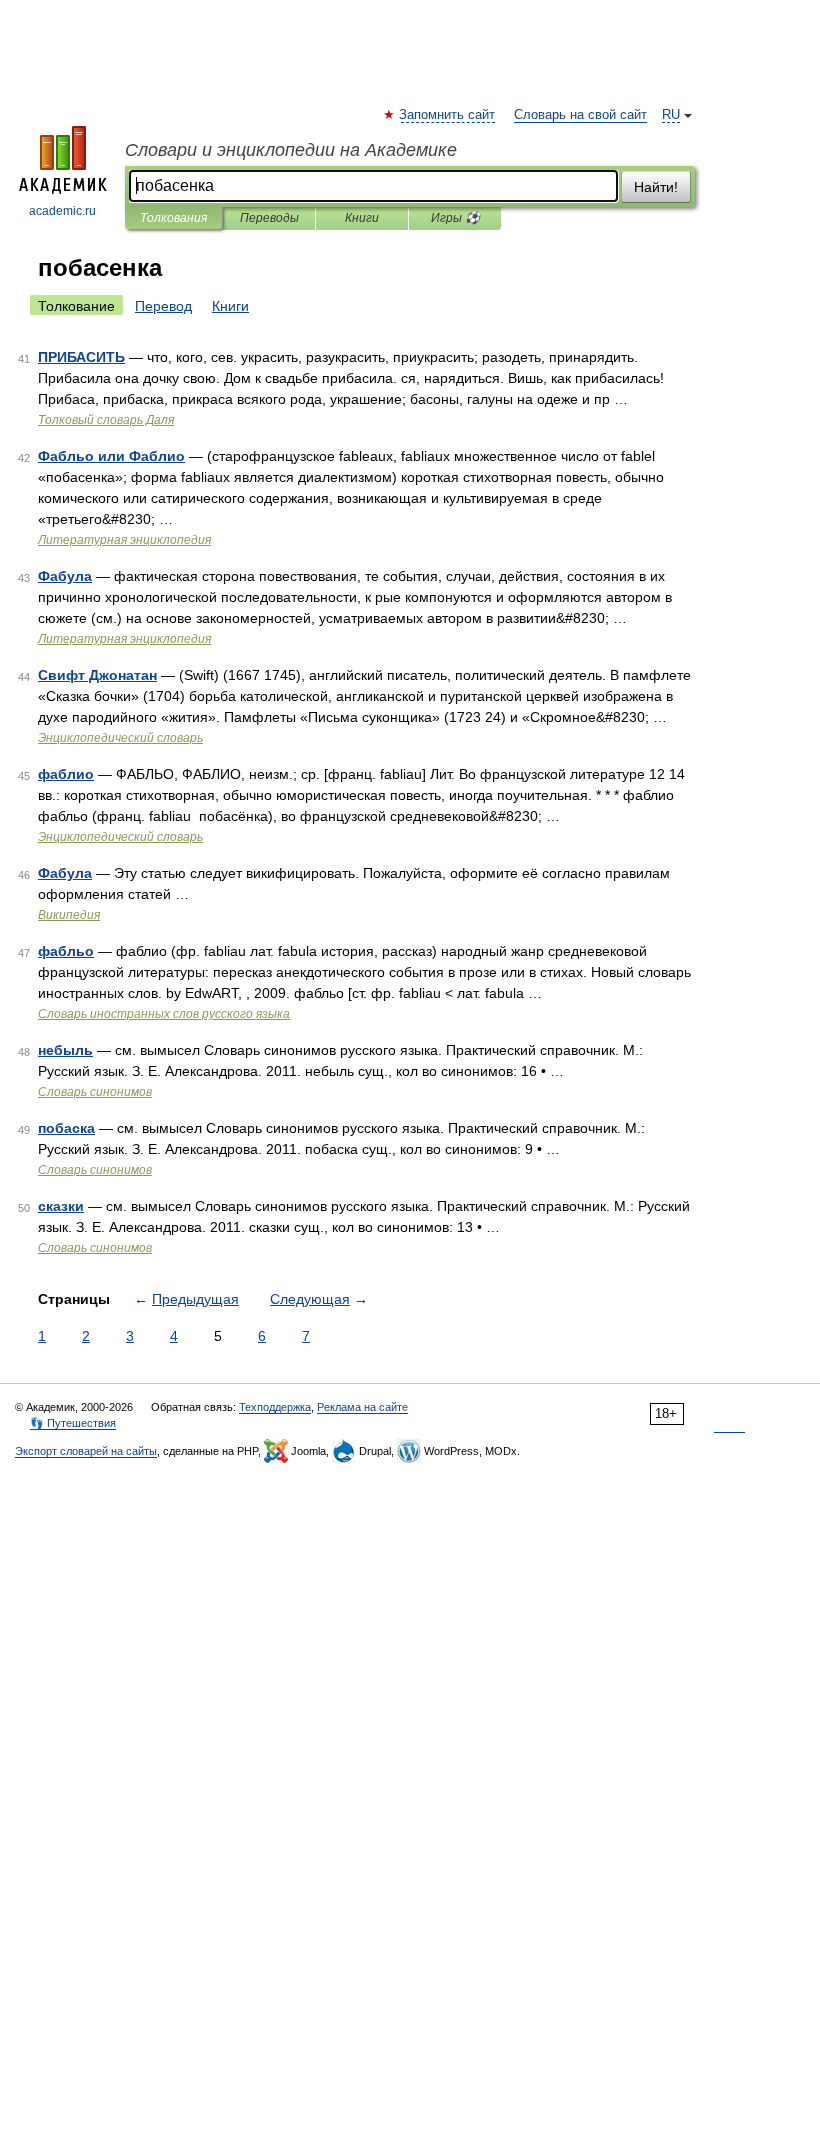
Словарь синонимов (95, 1092)
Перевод (163, 306)
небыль (65, 1050)
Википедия (69, 915)
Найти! (656, 187)
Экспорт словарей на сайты (86, 1451)
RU (671, 115)
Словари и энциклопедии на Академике (291, 150)
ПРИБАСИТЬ (81, 357)
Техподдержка (275, 1407)
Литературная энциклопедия (124, 540)
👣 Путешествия (73, 1423)
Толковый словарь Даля (106, 420)
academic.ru (62, 211)
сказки (61, 1206)
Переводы (269, 218)
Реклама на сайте (362, 1407)
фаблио (66, 774)
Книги (362, 218)
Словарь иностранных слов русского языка (164, 1014)
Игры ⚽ (455, 218)
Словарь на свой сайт (580, 115)
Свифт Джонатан (97, 675)
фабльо (66, 951)
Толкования (173, 218)
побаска (66, 1128)
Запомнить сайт (448, 115)
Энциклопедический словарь (120, 738)
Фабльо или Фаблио (111, 456)
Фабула (65, 576)
